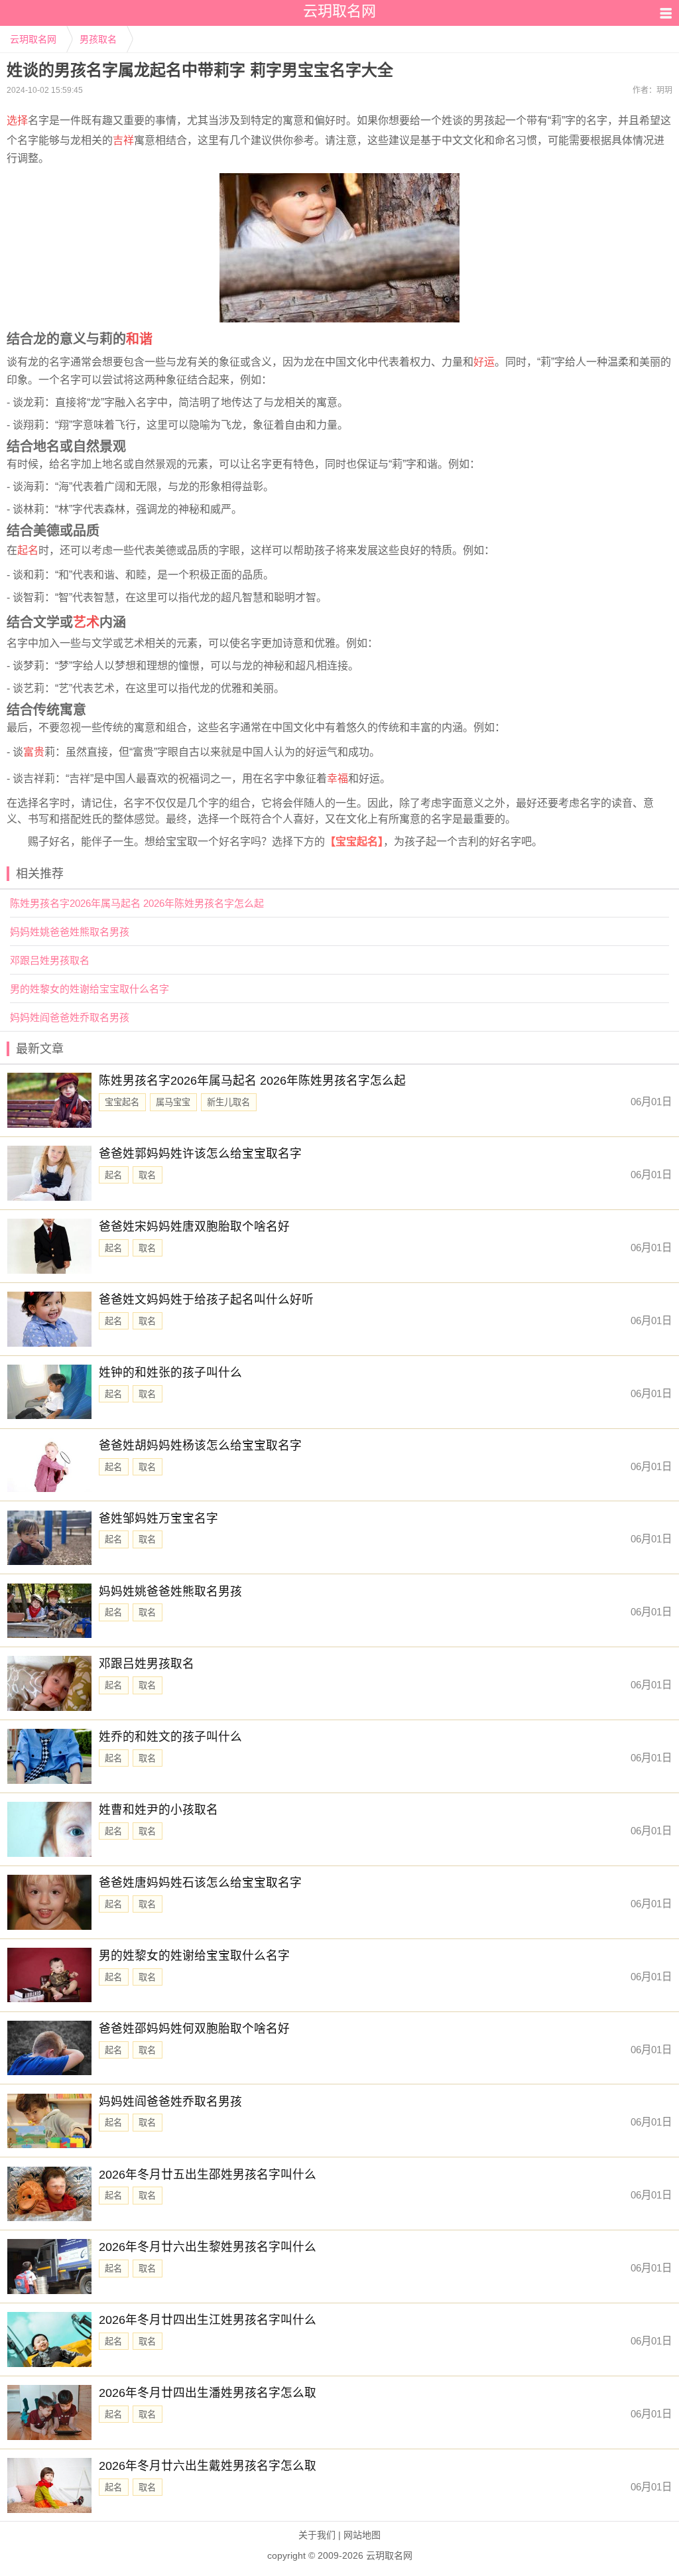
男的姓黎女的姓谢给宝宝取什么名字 (90, 989)
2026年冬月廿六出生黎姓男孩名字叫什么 (208, 2247)
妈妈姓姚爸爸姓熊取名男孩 (70, 932)
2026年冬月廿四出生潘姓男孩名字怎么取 (208, 2393)
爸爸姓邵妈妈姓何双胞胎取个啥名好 (194, 2029)
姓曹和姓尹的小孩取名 (158, 1810)
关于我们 (317, 2535)
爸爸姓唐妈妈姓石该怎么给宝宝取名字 (200, 1883)
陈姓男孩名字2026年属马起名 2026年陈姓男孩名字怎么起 (137, 903)
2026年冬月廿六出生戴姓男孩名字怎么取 (208, 2466)
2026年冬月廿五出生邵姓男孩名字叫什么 (208, 2175)
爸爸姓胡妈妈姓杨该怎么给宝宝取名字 (200, 1446)
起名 (28, 550)
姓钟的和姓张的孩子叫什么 (170, 1373)
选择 (17, 120)
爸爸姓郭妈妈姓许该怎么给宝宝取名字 (200, 1154)
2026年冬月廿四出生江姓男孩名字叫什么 (208, 2320)
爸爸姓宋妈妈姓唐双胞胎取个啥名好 (194, 1227)
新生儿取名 (228, 1102)
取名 (147, 1175)
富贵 (34, 752)
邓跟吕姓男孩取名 (50, 960)
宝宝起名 (122, 1102)
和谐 (139, 339)
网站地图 (362, 2535)
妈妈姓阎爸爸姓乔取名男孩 (70, 1017)
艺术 (86, 622)
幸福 (338, 779)
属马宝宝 (173, 1102)
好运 (484, 362)
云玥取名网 (33, 39)
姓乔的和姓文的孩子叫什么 (170, 1737)
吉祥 (123, 140)
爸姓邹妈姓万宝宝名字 (158, 1519)
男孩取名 (98, 39)
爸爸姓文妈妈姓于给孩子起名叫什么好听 (206, 1300)
